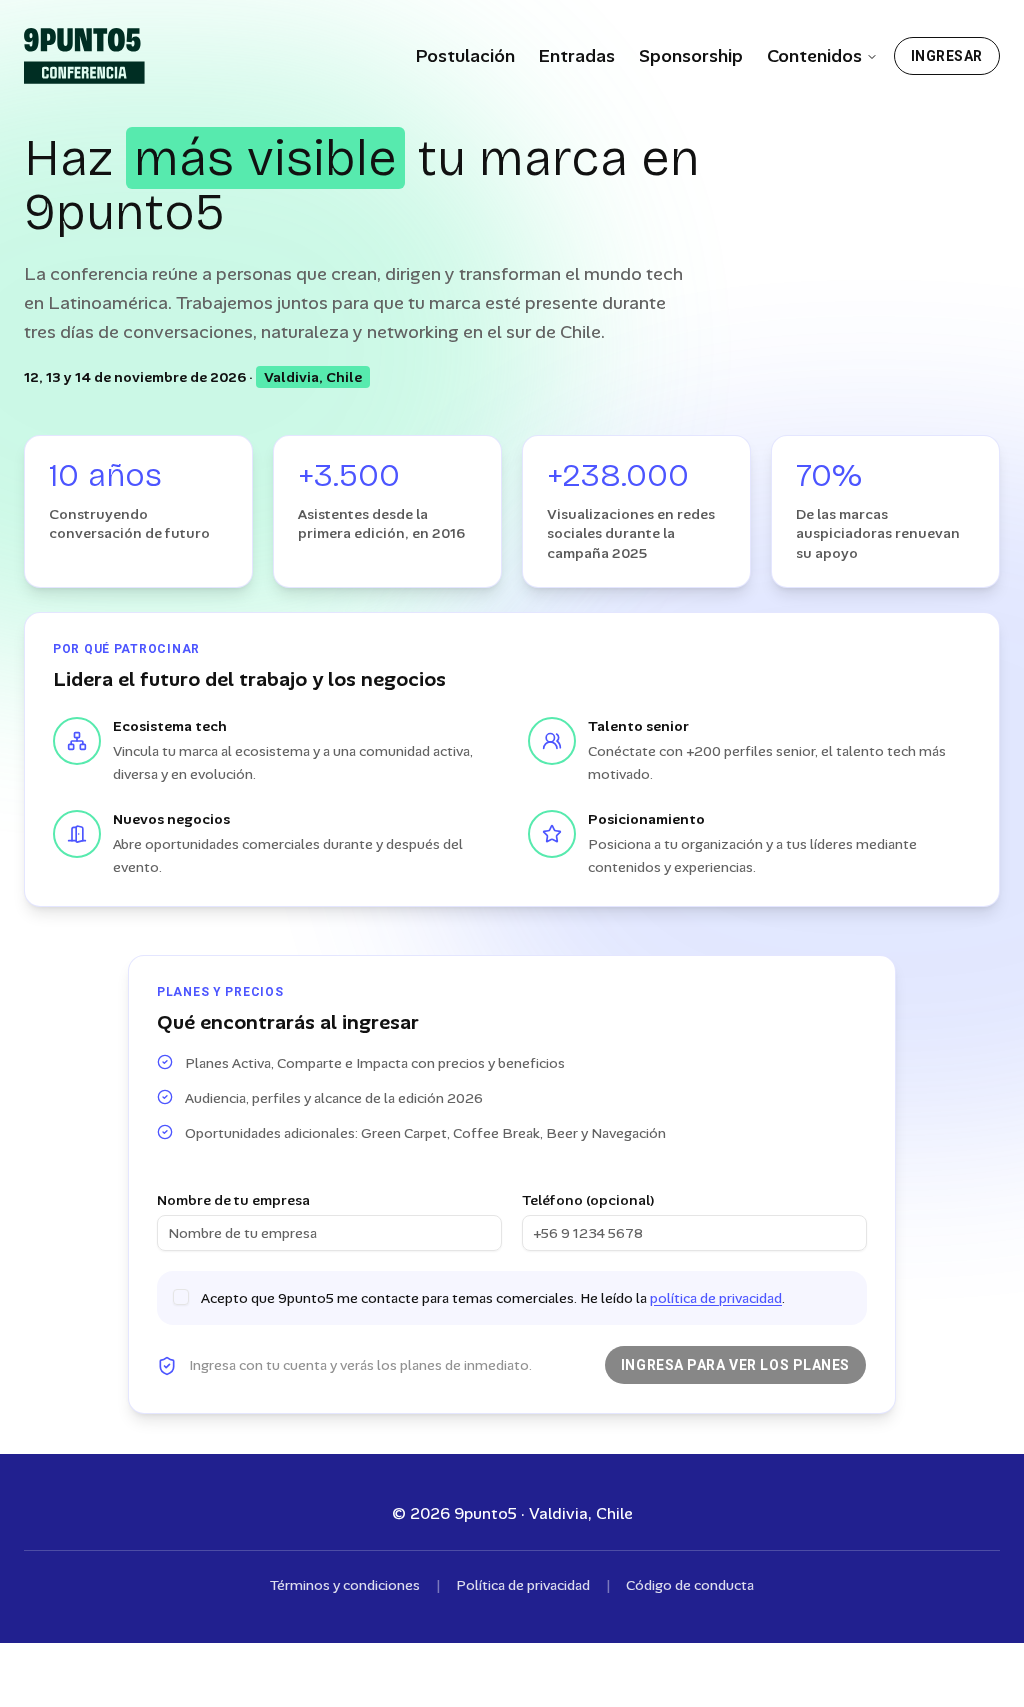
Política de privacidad (523, 1585)
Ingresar (947, 56)
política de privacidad (716, 1298)
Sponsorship (691, 56)
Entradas (577, 56)
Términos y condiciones (345, 1585)
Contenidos (814, 56)
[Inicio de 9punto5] (84, 56)
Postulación (465, 56)
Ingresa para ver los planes (735, 1365)
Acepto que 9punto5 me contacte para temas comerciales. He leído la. (493, 1298)
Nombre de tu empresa (233, 1200)
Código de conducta (690, 1585)
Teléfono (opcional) (588, 1200)
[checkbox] (181, 1297)
